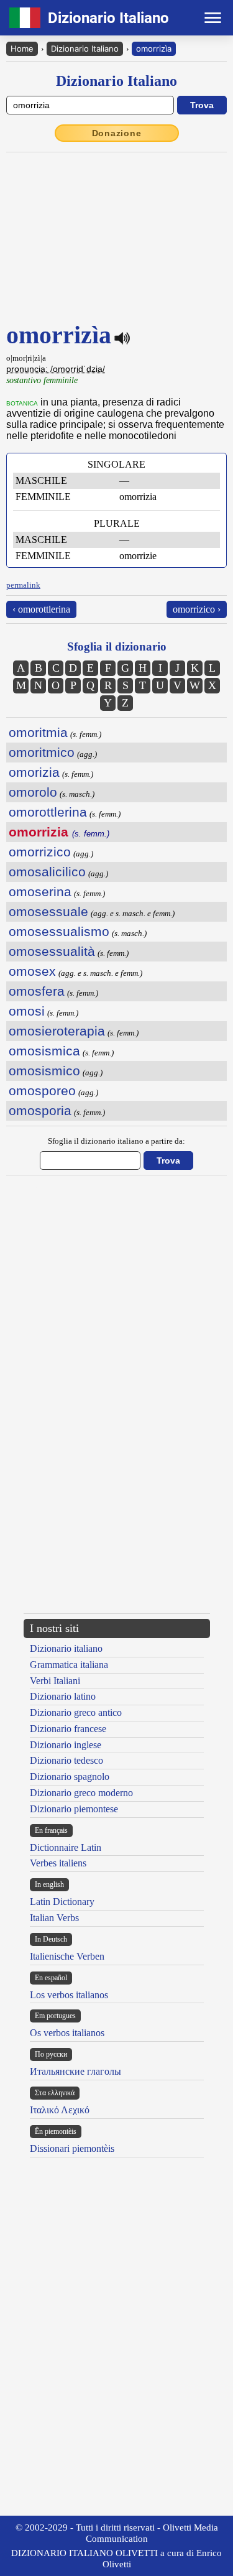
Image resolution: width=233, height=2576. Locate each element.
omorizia (34, 772)
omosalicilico (47, 872)
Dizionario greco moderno (81, 1793)
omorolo (33, 792)
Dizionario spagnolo (70, 1777)
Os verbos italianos (67, 2033)
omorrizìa (154, 49)
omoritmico (42, 752)
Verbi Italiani (55, 1681)
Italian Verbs (54, 1918)
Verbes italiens (58, 1863)
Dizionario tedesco (66, 1760)
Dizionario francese (68, 1729)
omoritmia (38, 732)
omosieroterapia (57, 1031)
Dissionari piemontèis (72, 2148)
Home (22, 49)
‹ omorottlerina (41, 609)
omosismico (44, 1071)
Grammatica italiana (69, 1665)
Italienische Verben (67, 1956)
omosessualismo (59, 931)
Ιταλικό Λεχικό (60, 2110)
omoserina (40, 892)
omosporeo (42, 1091)
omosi (27, 1011)
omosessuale (48, 911)
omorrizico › (197, 609)
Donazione (117, 133)
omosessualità (52, 951)
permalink (23, 585)
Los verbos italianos (69, 1995)
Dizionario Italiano (85, 49)
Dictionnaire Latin (66, 1847)
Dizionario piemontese (74, 1809)
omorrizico (40, 852)
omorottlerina (48, 812)
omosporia (40, 1110)
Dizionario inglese (66, 1745)
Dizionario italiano (66, 1648)
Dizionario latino (63, 1696)
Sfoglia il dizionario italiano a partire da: (116, 1141)
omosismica (44, 1051)
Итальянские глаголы (75, 2071)
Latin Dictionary (62, 1902)
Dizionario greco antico (76, 1712)
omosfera (37, 991)
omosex (32, 971)
